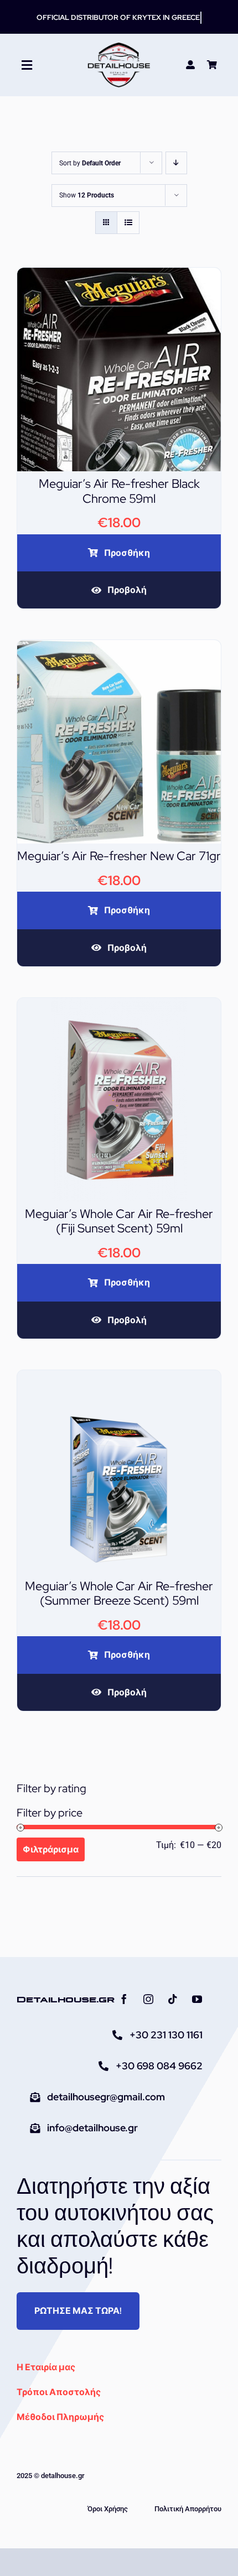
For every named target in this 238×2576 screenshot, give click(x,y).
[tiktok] (173, 1999)
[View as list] (128, 223)
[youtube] (197, 1999)
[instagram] (148, 1999)
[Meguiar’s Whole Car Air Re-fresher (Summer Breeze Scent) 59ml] (119, 1378)
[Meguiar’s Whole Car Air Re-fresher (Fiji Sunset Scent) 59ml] (119, 1005)
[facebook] (124, 1999)
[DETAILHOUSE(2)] (119, 46)
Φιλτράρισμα (51, 1849)
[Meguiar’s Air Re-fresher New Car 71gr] (119, 647)
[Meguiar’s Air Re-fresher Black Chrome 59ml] (119, 275)
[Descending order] (176, 163)
